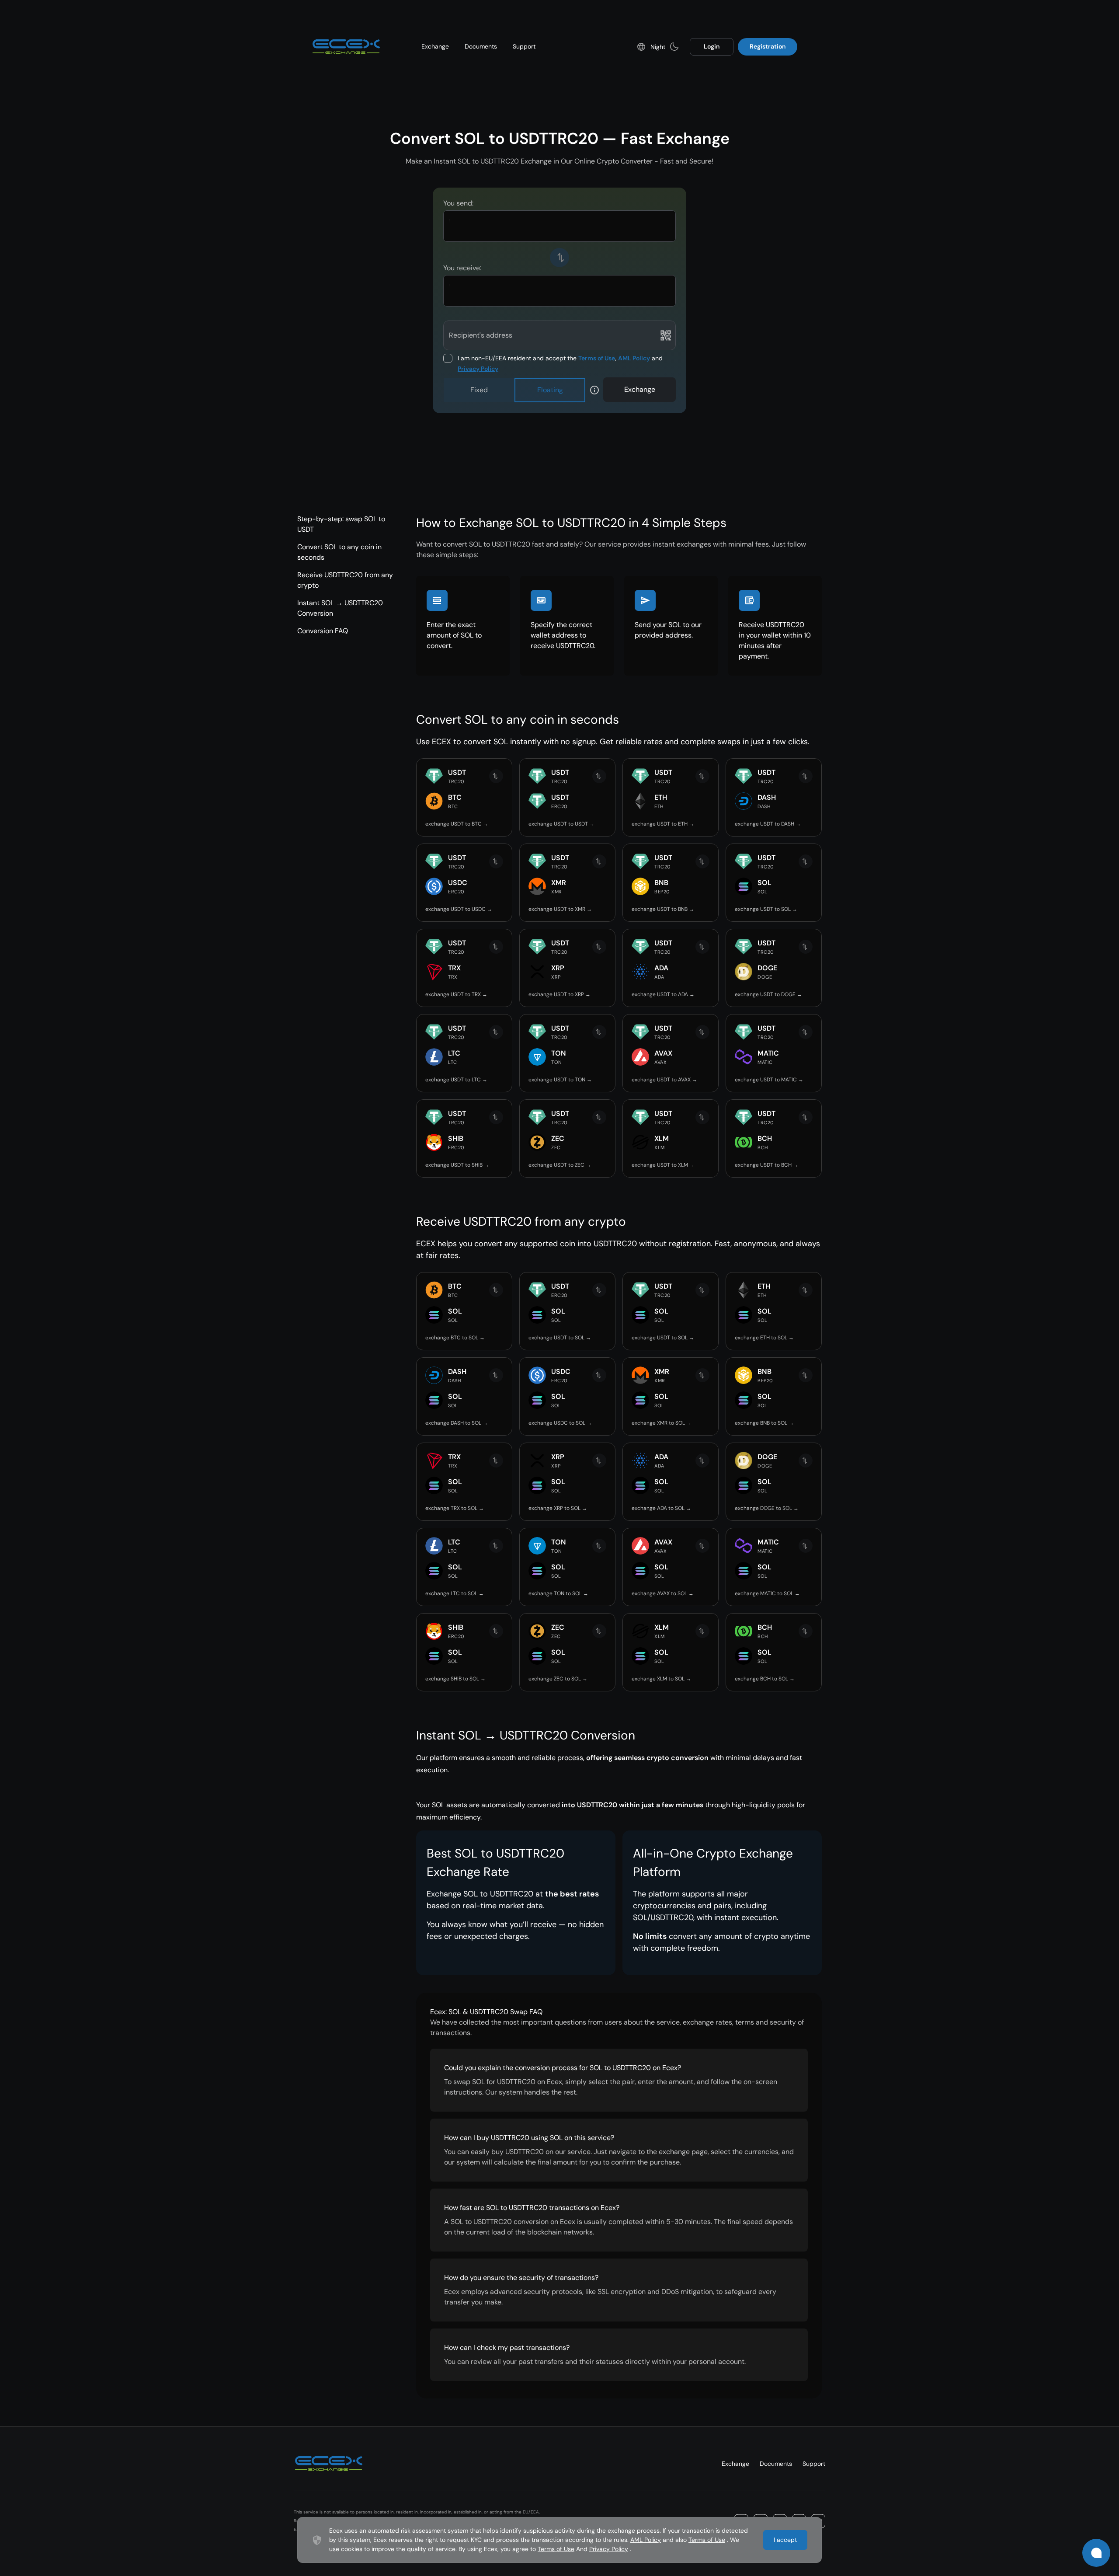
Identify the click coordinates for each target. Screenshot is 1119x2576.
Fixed (479, 390)
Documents (481, 46)
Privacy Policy (478, 369)
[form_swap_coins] (559, 258)
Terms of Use (597, 358)
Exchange (435, 46)
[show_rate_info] (594, 390)
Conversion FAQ (323, 631)
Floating (550, 390)
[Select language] (641, 47)
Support (524, 46)
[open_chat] (1096, 2553)
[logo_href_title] (346, 47)
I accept (785, 2540)
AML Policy (634, 358)
